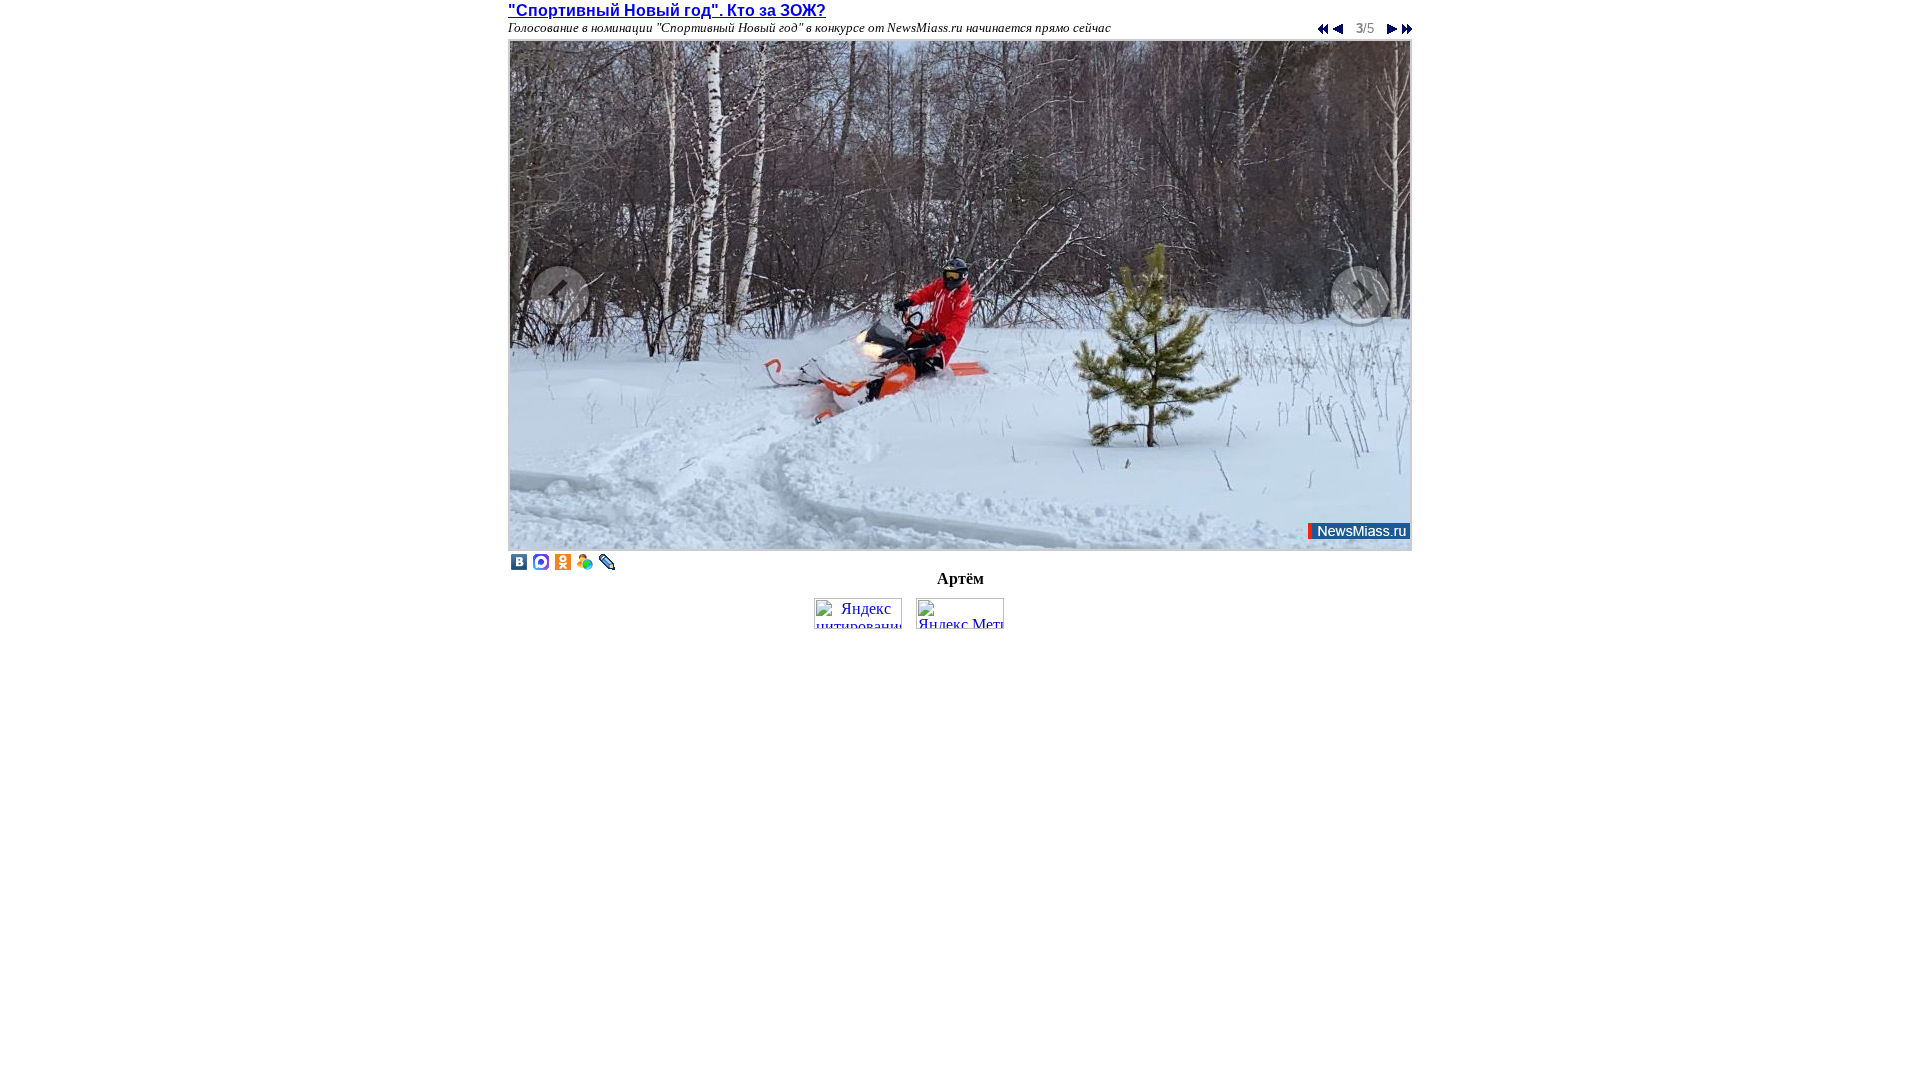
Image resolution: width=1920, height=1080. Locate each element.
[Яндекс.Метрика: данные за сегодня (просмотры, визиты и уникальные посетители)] (960, 613)
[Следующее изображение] (960, 548)
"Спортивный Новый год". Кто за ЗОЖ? (667, 10)
